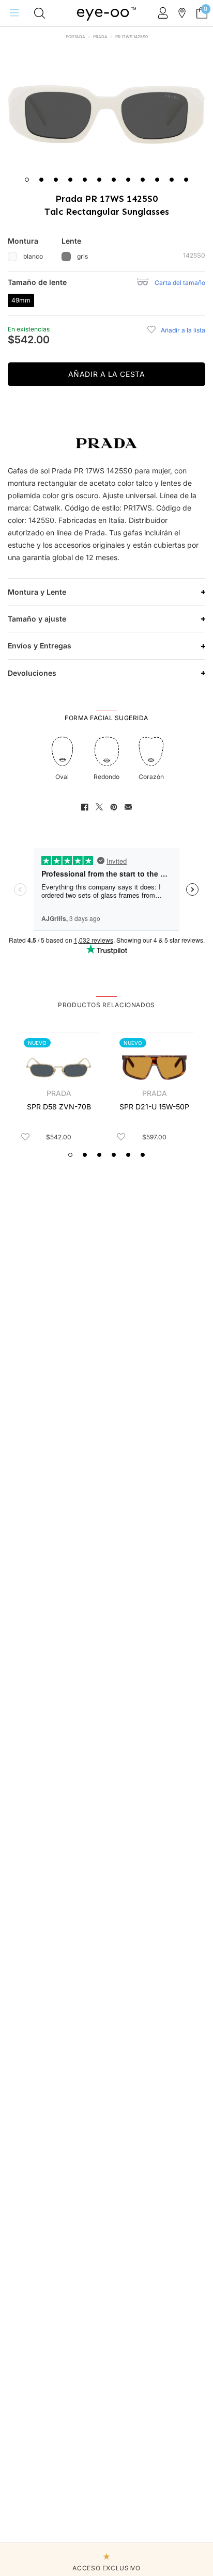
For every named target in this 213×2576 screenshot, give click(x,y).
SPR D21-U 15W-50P (154, 1107)
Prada (100, 37)
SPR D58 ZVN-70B (59, 1107)
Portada (75, 37)
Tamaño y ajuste (37, 619)
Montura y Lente (37, 592)
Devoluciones (32, 673)
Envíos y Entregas (40, 646)
